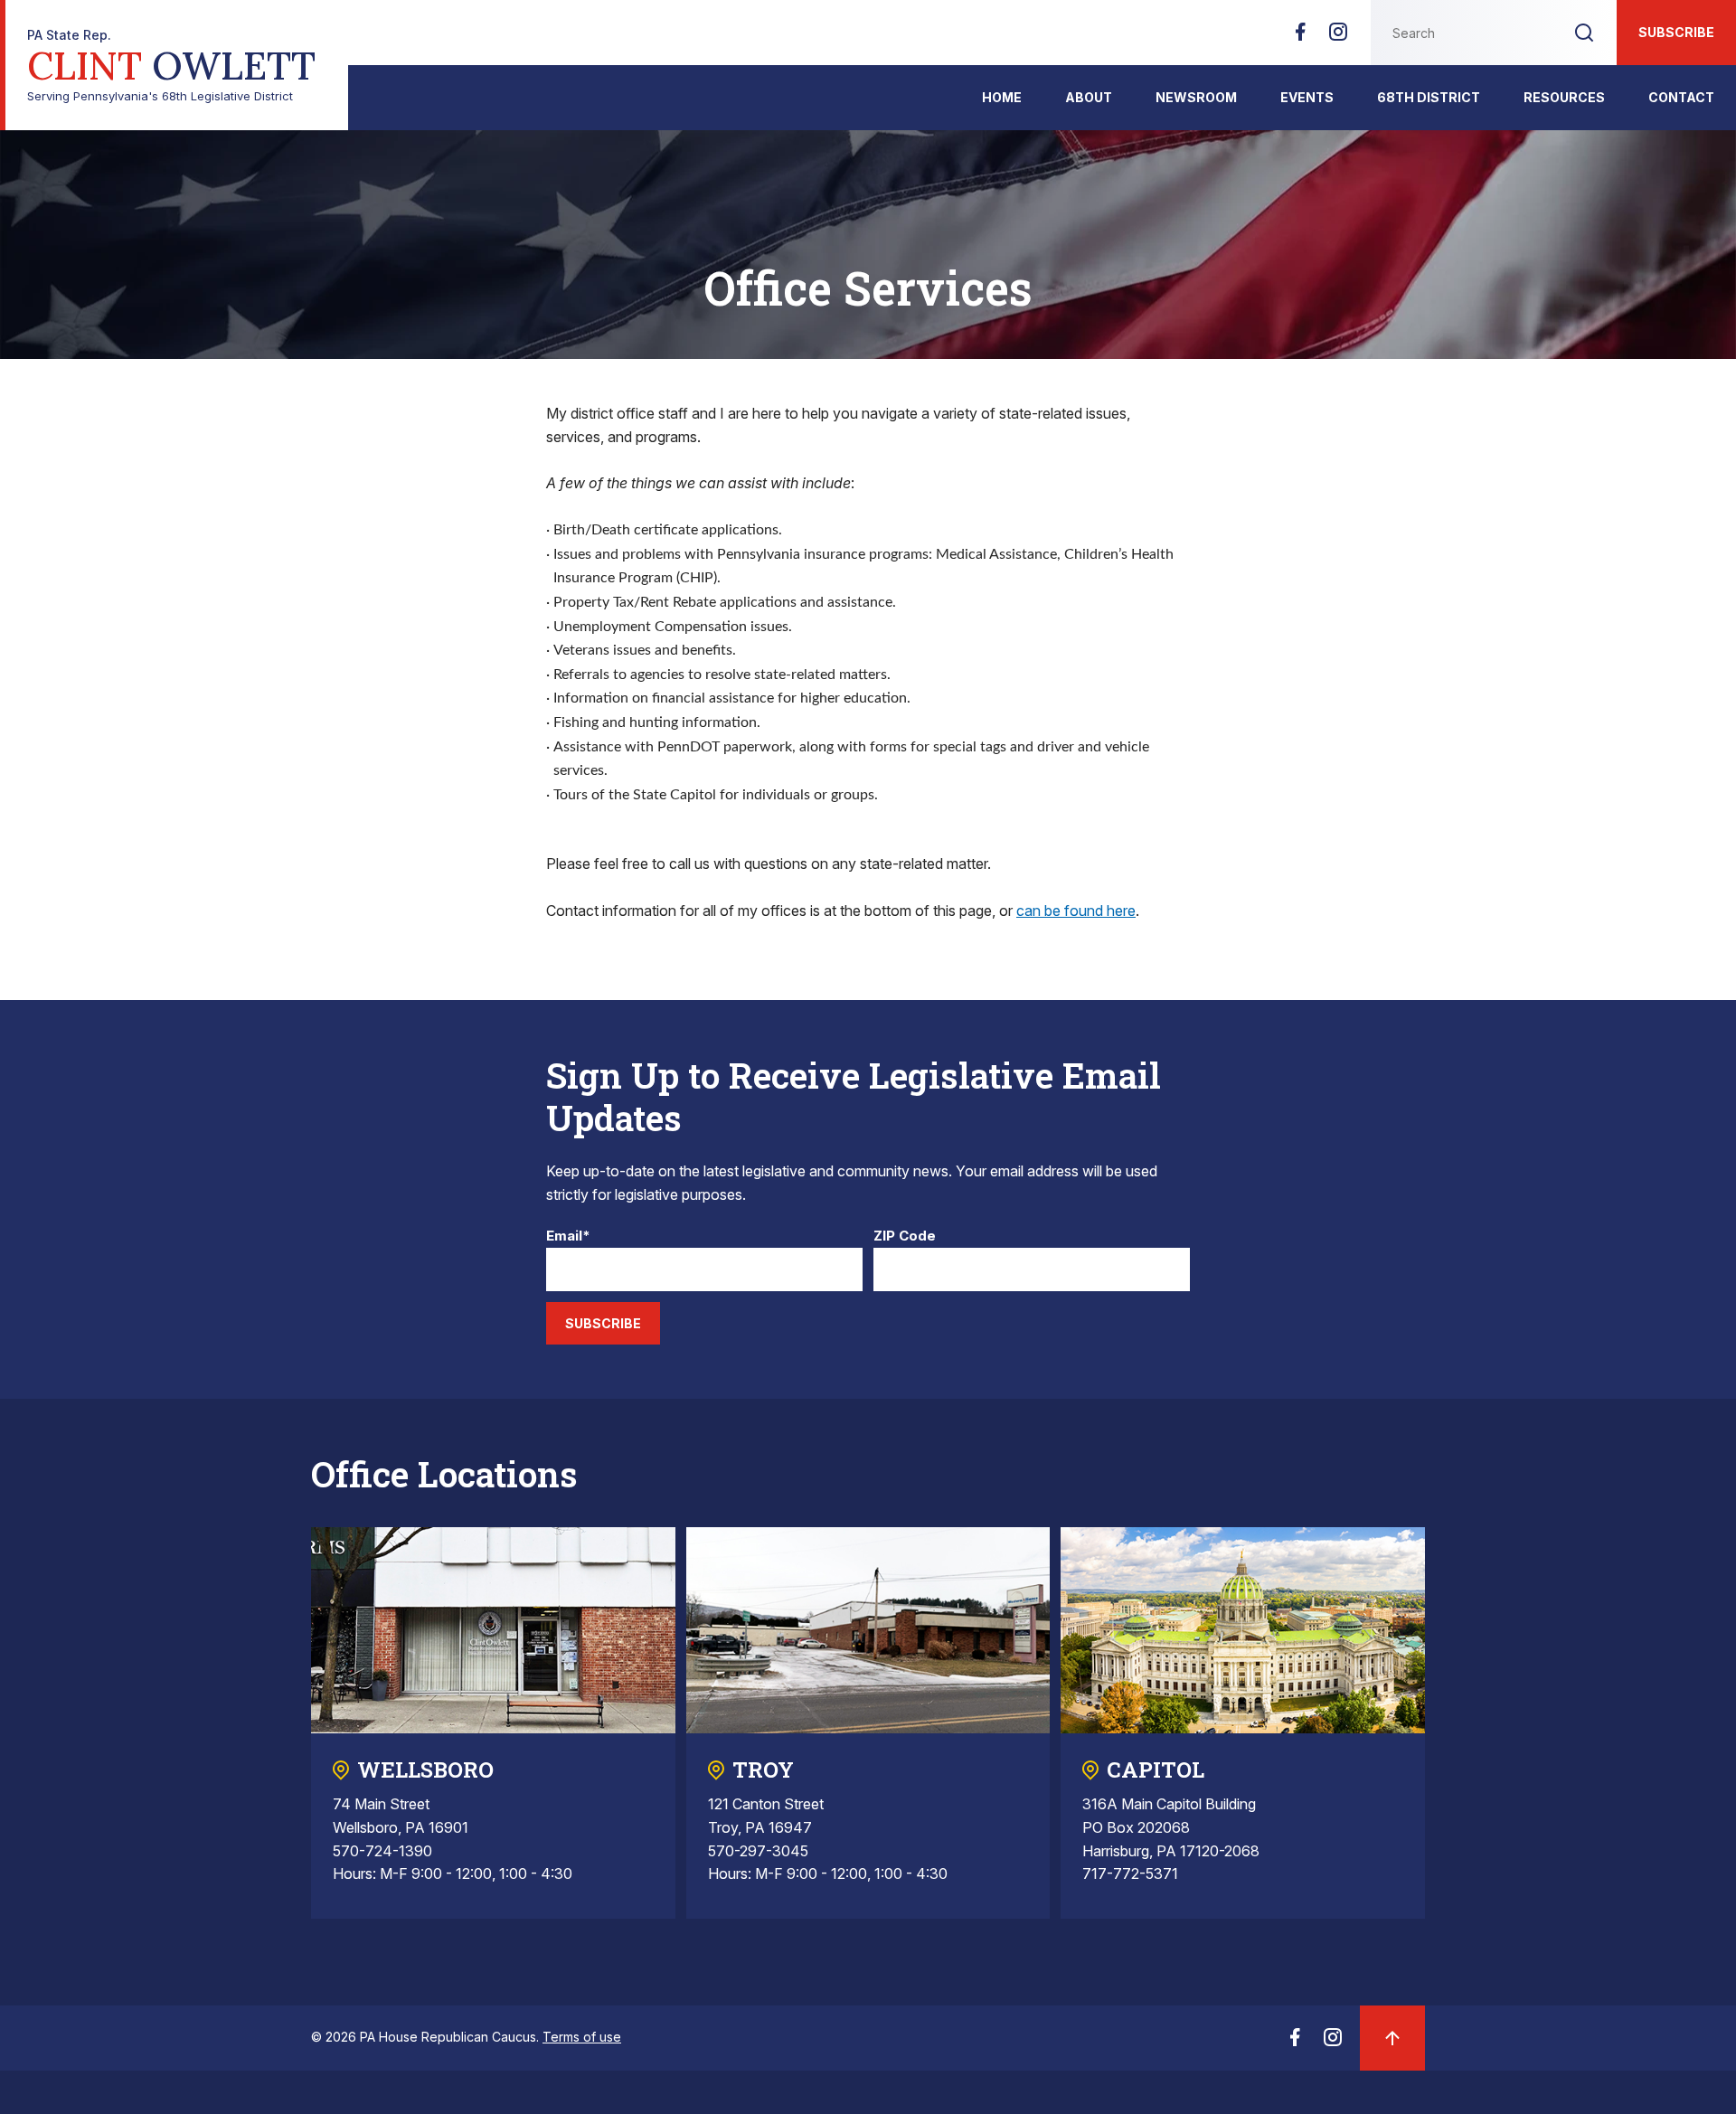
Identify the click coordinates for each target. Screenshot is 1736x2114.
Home (1002, 97)
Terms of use (582, 2037)
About (1089, 97)
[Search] (1584, 33)
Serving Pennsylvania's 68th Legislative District (171, 66)
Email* (568, 1236)
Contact (1681, 97)
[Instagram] (1338, 37)
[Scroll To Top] (1392, 2038)
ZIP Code (905, 1236)
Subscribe (1676, 32)
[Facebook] (1300, 37)
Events (1307, 97)
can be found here (1076, 911)
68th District (1429, 97)
